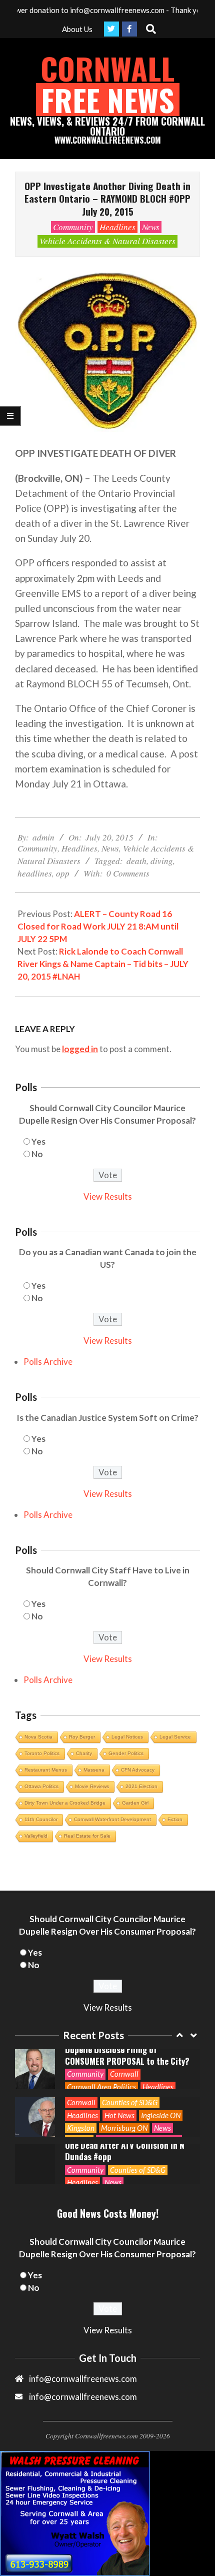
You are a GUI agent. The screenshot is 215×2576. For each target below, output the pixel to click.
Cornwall (124, 2074)
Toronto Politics (42, 1753)
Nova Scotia (38, 1737)
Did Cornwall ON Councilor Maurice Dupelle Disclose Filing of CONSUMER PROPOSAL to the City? (128, 2049)
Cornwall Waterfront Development (112, 1819)
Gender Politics (126, 1753)
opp (63, 873)
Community (73, 227)
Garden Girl (135, 1803)
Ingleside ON (161, 2115)
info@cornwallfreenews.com (83, 2397)
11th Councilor (41, 1819)
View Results (108, 1196)
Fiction (175, 1819)
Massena (94, 1770)
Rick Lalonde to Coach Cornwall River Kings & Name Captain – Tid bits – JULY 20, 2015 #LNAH (103, 964)
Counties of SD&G (130, 2102)
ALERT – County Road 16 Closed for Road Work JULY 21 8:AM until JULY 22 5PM (98, 926)
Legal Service (175, 1737)
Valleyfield (36, 1836)
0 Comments (128, 873)
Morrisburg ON (124, 2128)
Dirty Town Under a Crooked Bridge (65, 1803)
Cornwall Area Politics (101, 2087)
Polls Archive (48, 1362)
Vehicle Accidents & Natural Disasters (107, 241)
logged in (80, 1049)
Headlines (117, 227)
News (151, 227)
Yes (38, 1141)
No (37, 1154)
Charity (84, 1753)
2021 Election (141, 1786)
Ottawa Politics (41, 1786)
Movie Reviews (92, 1786)
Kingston (81, 2128)
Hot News (119, 2115)
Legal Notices (127, 1737)
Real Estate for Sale (87, 1836)
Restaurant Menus (46, 1770)
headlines (35, 873)
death (136, 861)
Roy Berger (82, 1737)
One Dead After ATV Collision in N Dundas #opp (125, 2151)
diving (162, 861)
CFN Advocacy (138, 1770)
